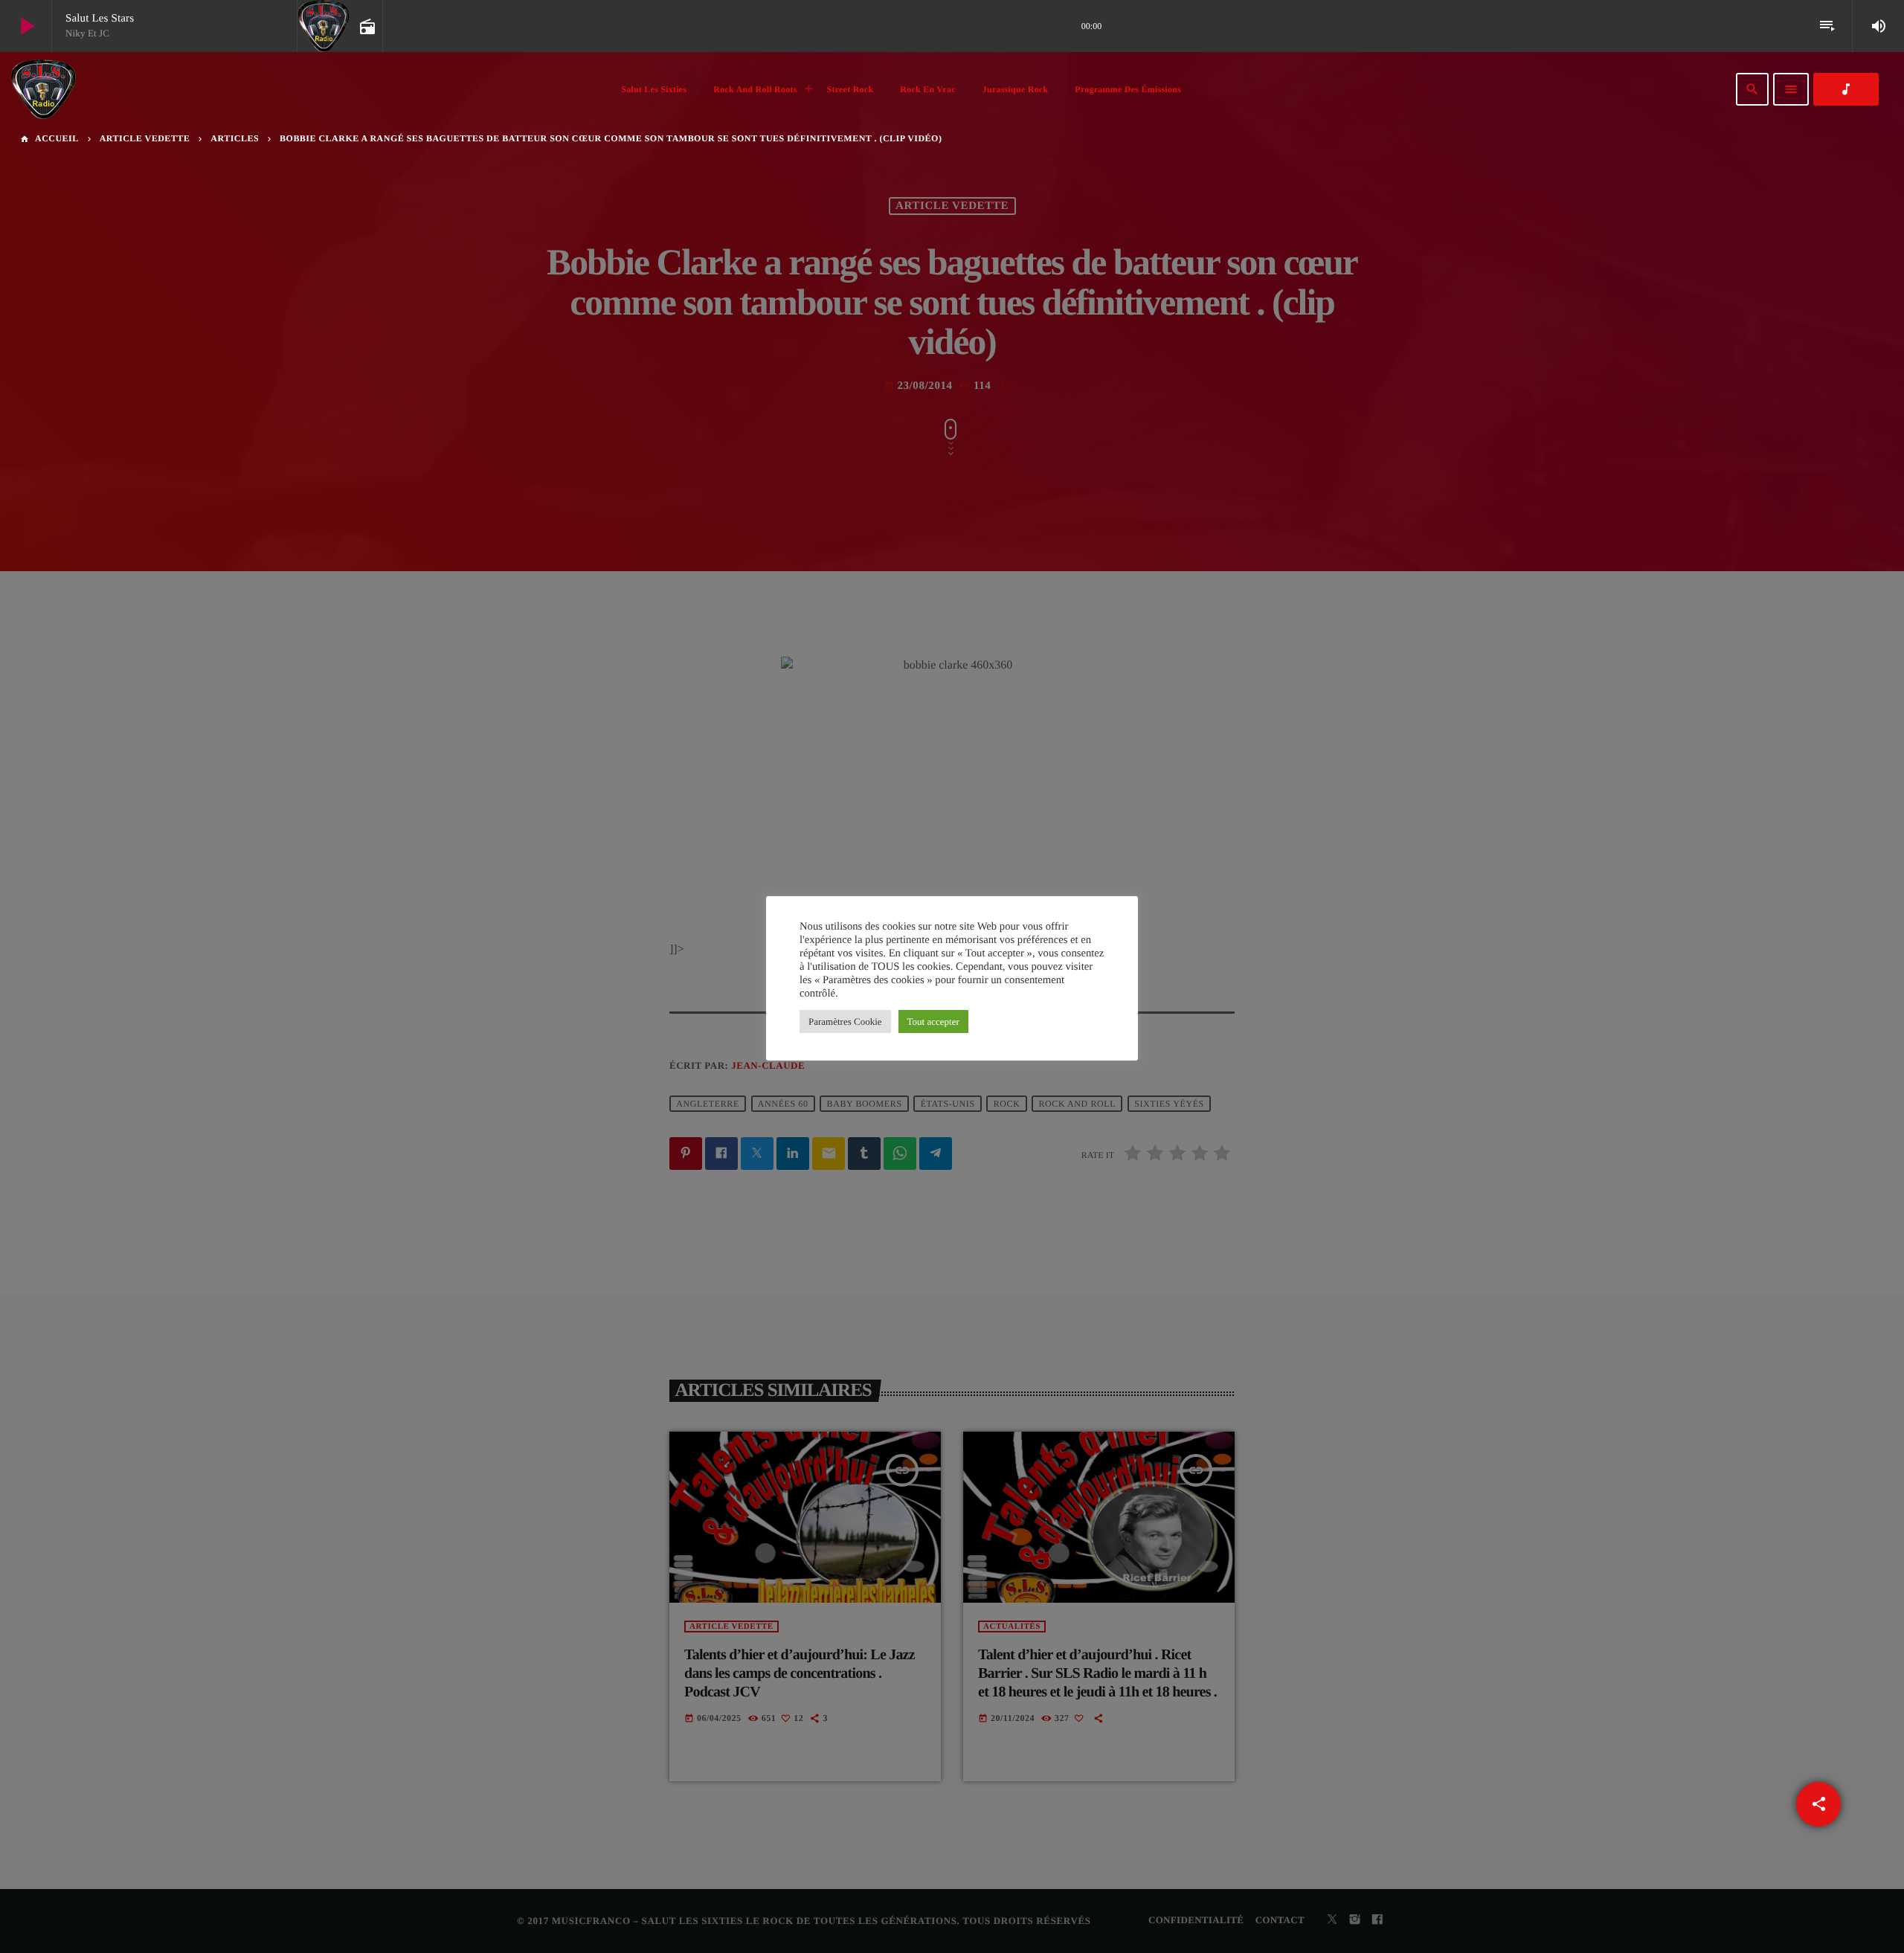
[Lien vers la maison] (43, 89)
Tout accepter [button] (933, 1021)
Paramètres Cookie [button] (845, 1021)
